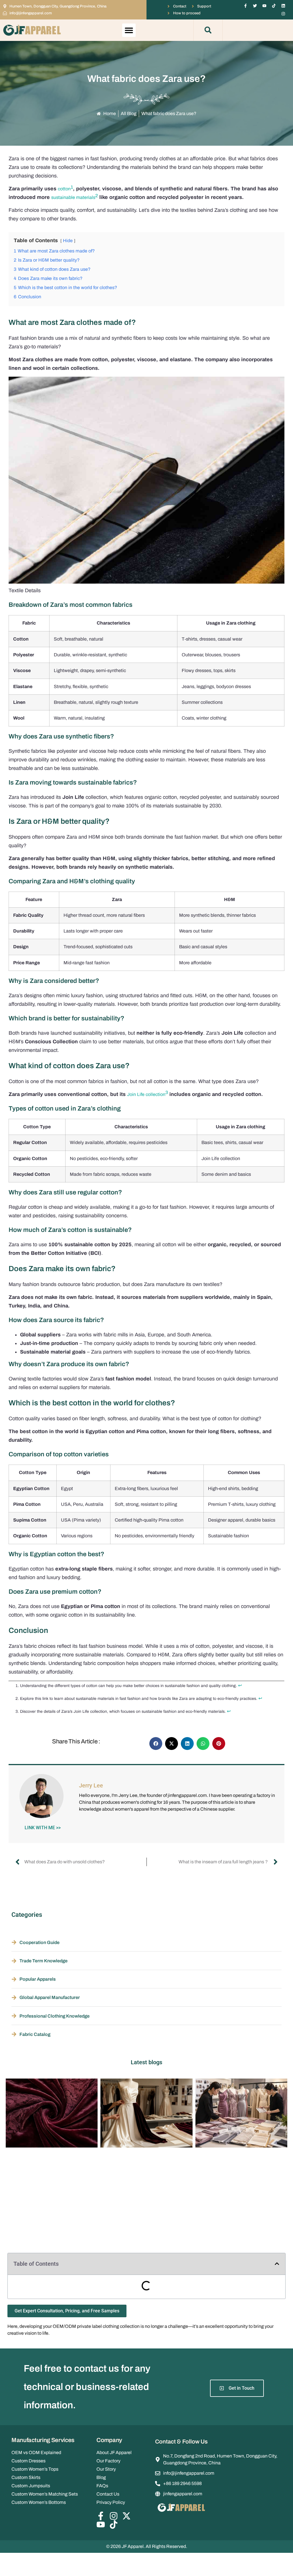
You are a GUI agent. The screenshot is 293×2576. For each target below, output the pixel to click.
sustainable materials (73, 197)
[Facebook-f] (246, 6)
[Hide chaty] (277, 2561)
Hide (68, 241)
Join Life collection (146, 1094)
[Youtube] (264, 6)
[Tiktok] (274, 6)
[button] (129, 30)
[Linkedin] (283, 6)
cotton (64, 189)
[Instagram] (283, 14)
